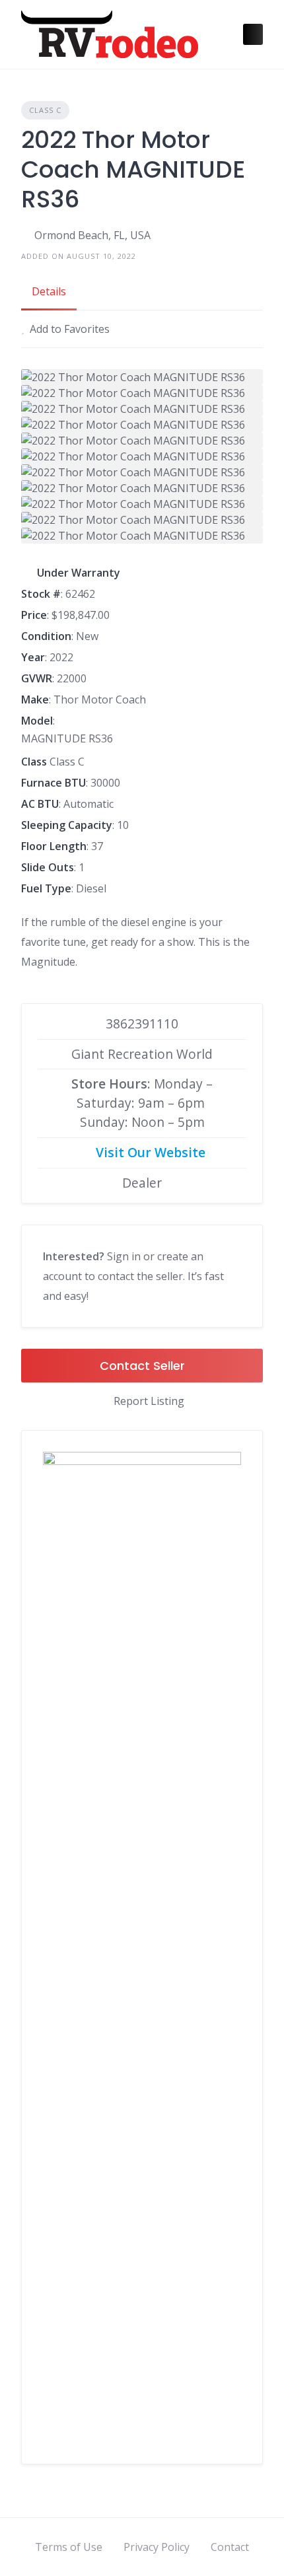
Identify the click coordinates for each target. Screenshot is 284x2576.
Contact (230, 2547)
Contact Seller (142, 1366)
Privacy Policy (157, 2547)
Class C (45, 110)
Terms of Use (69, 2547)
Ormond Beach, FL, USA (92, 235)
